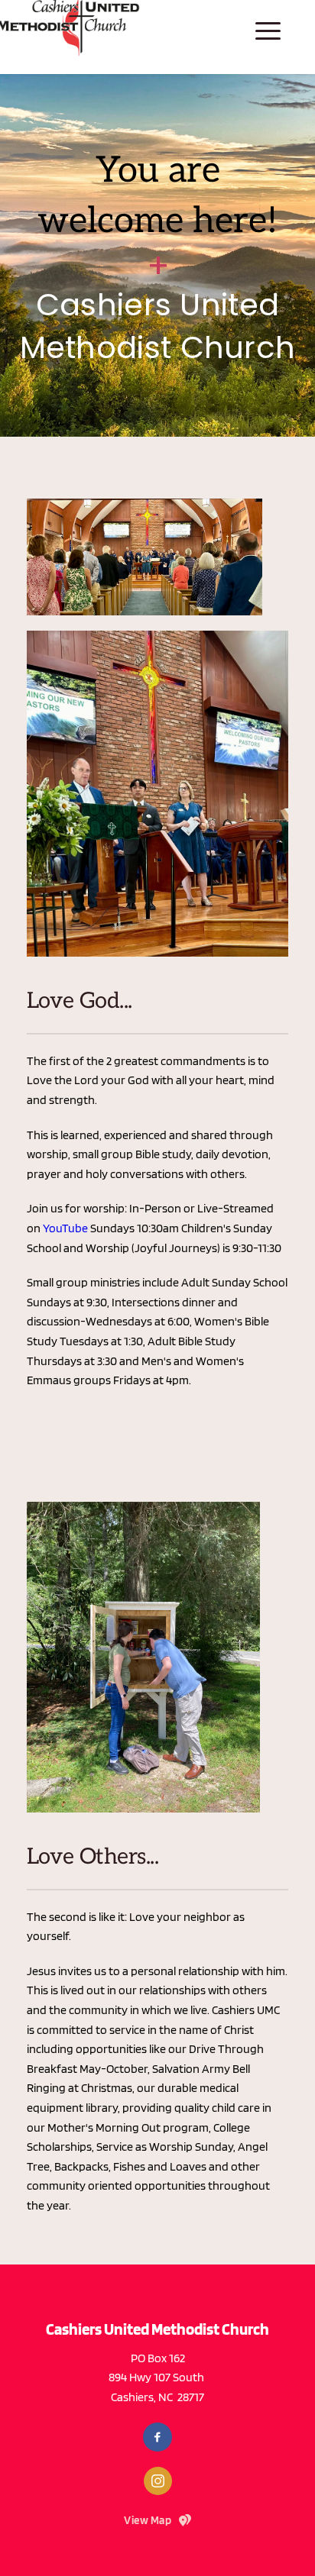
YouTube (65, 1228)
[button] (268, 31)
